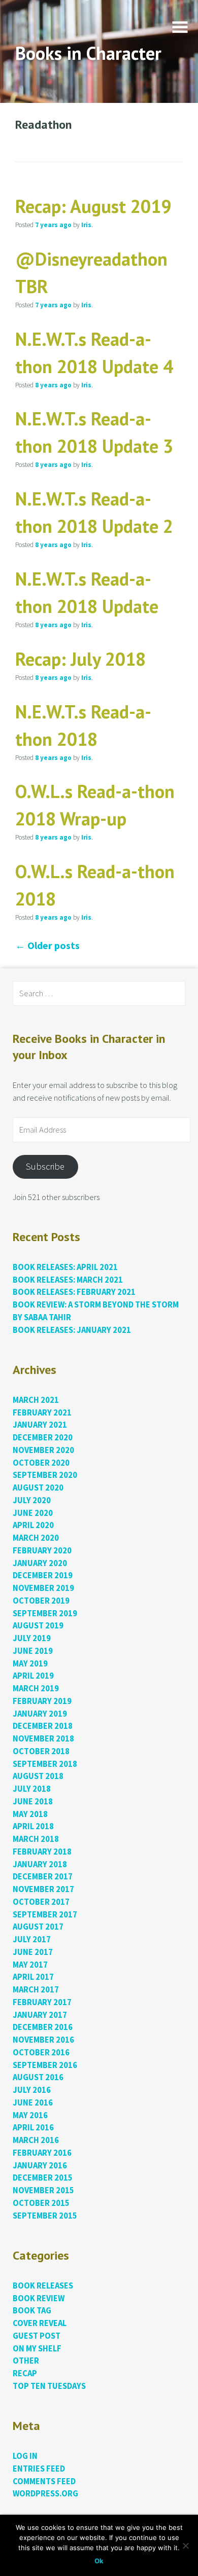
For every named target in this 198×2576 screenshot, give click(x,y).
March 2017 (36, 1990)
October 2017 (41, 1902)
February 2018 (42, 1852)
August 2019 (38, 1626)
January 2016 (40, 2166)
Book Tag (32, 2311)
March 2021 (36, 1400)
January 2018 (40, 1864)
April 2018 (33, 1826)
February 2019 (42, 1701)
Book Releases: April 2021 (65, 1267)
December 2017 (43, 1877)
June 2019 (33, 1651)
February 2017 (42, 2002)
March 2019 (36, 1689)
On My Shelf (37, 2349)
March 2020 (36, 1538)
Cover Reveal (40, 2323)
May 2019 (30, 1664)
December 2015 (43, 2178)
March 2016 (36, 2140)
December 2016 (43, 2027)
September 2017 (45, 1915)
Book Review (39, 2298)
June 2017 (33, 1952)
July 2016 (32, 2090)
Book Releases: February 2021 (74, 1292)
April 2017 (33, 1977)
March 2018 (36, 1839)
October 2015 (41, 2203)
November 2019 (43, 1588)
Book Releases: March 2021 (68, 1280)
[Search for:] (99, 993)
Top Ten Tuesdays (49, 2386)
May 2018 (30, 1814)
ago (53, 225)
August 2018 (38, 1776)
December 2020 (43, 1438)
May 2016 (30, 2115)
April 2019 (33, 1676)
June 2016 (33, 2103)
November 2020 (43, 1450)
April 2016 (33, 2128)
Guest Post (37, 2336)
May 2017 (30, 1965)
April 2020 (33, 1525)
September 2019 (45, 1613)
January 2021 (40, 1425)
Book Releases (43, 2286)
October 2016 (41, 2053)
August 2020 (38, 1488)
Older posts (47, 945)
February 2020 (42, 1551)
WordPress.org (45, 2494)
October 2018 (41, 1751)
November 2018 (43, 1739)
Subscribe (45, 1166)
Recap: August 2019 (93, 206)
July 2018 (32, 1789)
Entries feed (39, 2469)
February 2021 (42, 1413)
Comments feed (44, 2481)
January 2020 (40, 1563)
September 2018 (45, 1764)
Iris (86, 225)
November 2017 (43, 1889)
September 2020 (45, 1475)
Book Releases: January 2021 (72, 1330)
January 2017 (40, 2015)
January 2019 (40, 1714)
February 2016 (42, 2153)
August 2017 (38, 1927)
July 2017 (32, 1939)
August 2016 (38, 2077)
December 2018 (43, 1726)
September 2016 (45, 2065)
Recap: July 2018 (80, 659)
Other (26, 2361)
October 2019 (41, 1601)
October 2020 (41, 1463)
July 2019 (32, 1638)
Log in (25, 2456)
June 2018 (33, 1802)
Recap (25, 2373)
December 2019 (43, 1575)
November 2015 (43, 2190)
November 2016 (43, 2040)
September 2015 (45, 2216)
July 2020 (32, 1500)
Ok (99, 2561)
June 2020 (33, 1513)
